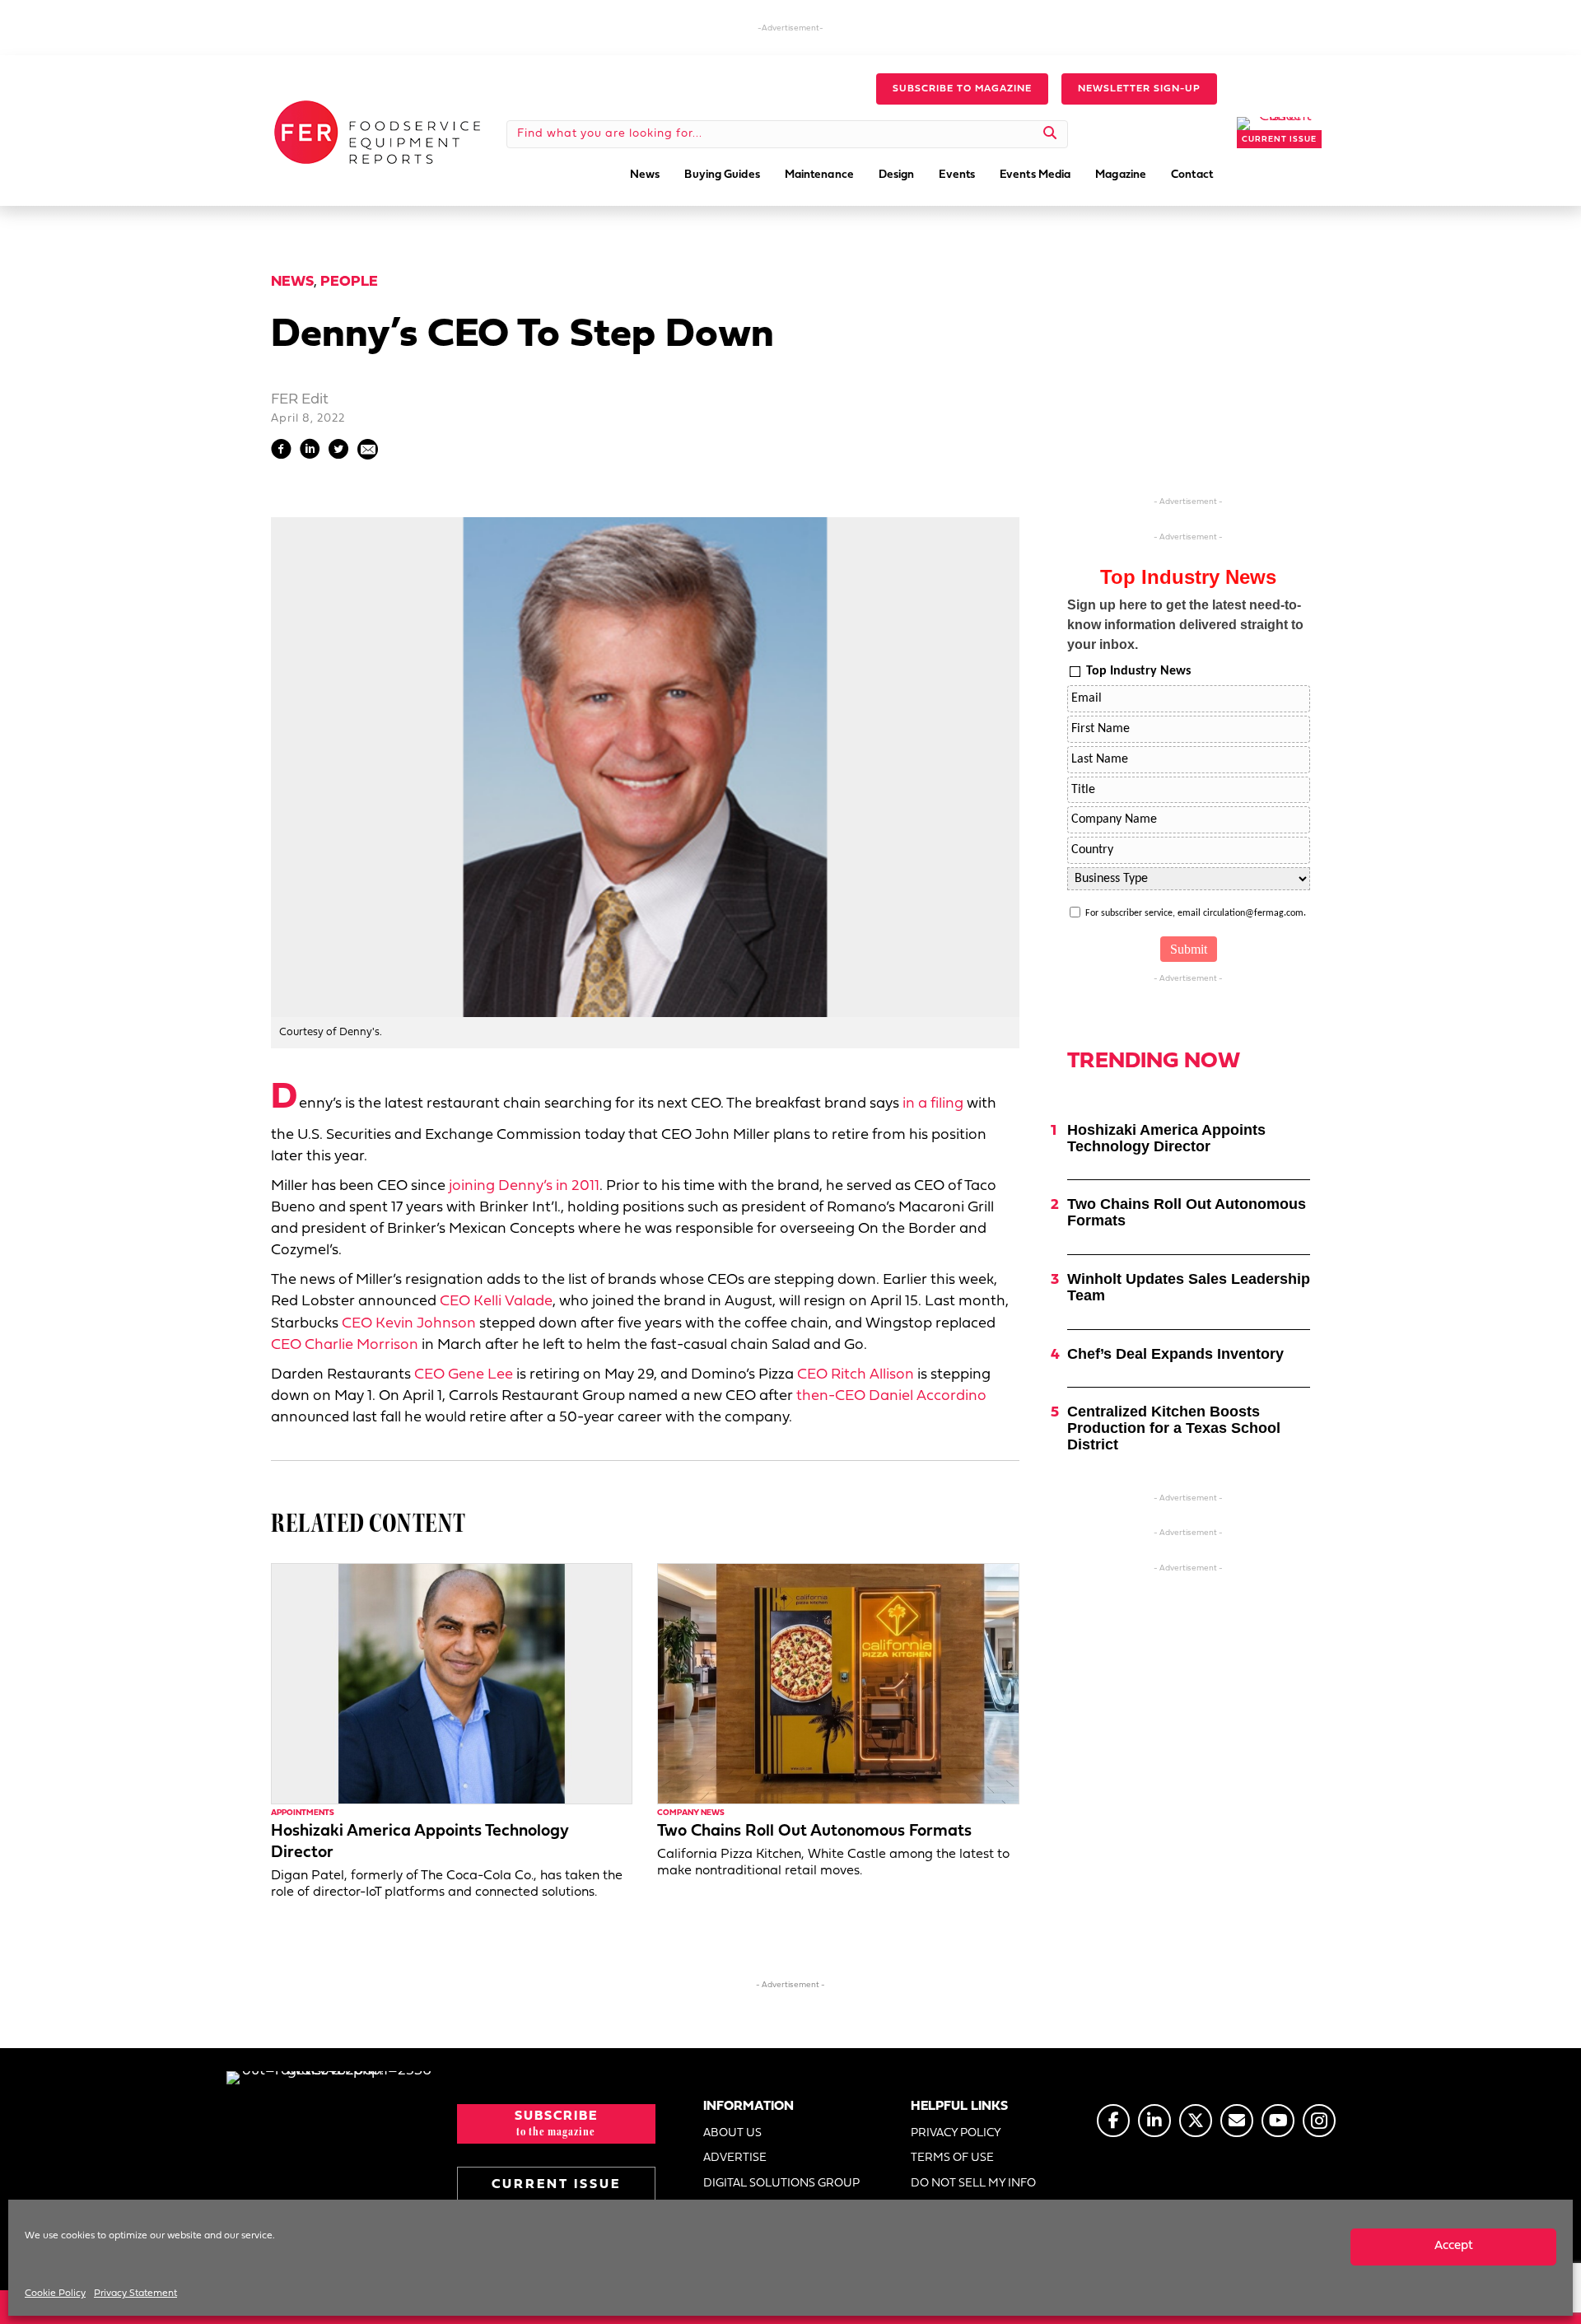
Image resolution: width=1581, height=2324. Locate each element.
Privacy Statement (135, 2294)
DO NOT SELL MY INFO (973, 2184)
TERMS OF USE (952, 2158)
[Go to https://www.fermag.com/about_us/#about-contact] (1237, 2121)
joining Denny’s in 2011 (524, 1186)
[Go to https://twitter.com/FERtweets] (1196, 2121)
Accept (1454, 2246)
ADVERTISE (735, 2158)
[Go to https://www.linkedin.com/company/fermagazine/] (1154, 2121)
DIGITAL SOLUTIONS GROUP (781, 2184)
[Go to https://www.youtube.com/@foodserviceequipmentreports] (1278, 2121)
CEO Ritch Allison (856, 1375)
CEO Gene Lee (464, 1375)
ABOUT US (732, 2133)
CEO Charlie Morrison (345, 1345)
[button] (962, 89)
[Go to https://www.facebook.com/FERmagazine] (1113, 2121)
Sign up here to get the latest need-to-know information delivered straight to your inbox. (1185, 625)
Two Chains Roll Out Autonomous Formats (814, 1832)
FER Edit (300, 400)
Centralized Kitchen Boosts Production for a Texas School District (1174, 1428)
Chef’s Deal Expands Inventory (1175, 1354)
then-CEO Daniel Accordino (891, 1396)
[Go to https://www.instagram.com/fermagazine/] (1319, 2121)
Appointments (303, 1813)
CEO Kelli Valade (496, 1302)
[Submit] (1050, 134)
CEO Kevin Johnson (409, 1324)
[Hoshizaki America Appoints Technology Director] (452, 1684)
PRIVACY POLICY (956, 2133)
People (349, 282)
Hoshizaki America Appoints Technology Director (1166, 1138)
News (292, 282)
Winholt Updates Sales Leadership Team (1189, 1287)
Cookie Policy (55, 2294)
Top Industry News (1138, 671)
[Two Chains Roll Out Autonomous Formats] (838, 1684)
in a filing (933, 1104)
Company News (691, 1813)
